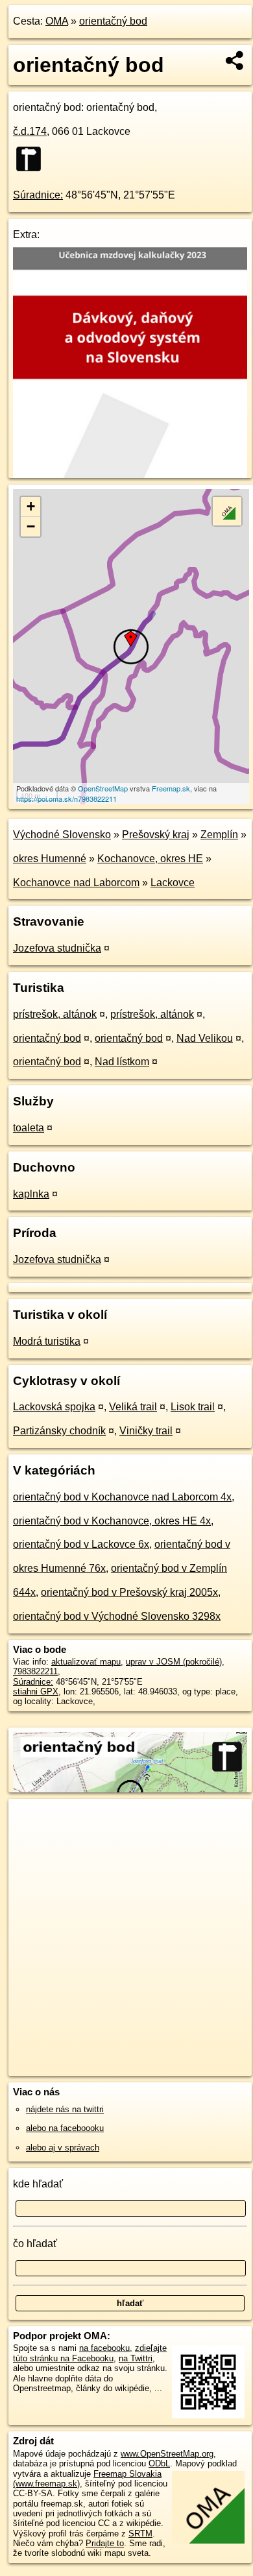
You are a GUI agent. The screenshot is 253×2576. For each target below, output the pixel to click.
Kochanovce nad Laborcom (76, 883)
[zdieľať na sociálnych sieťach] (235, 60)
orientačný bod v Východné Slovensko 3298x (117, 1616)
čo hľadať (35, 2244)
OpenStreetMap (103, 788)
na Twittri (136, 2358)
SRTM (140, 2534)
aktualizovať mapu (86, 1662)
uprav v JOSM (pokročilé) (174, 1662)
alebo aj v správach (63, 2148)
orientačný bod (113, 21)
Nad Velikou (205, 1038)
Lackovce (173, 883)
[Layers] (227, 511)
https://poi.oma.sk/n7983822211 (66, 799)
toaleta (29, 1128)
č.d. (30, 131)
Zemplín (219, 835)
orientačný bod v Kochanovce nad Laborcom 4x (122, 1497)
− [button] (31, 526)
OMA (57, 21)
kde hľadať (38, 2184)
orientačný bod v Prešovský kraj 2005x (129, 1592)
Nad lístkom (122, 1062)
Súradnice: (38, 195)
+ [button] (31, 506)
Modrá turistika (47, 1341)
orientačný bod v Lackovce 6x (81, 1544)
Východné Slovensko (62, 835)
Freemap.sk (171, 788)
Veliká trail (133, 1407)
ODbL (159, 2463)
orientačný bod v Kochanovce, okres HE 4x (112, 1521)
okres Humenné (50, 859)
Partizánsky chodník (59, 1431)
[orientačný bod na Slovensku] (32, 159)
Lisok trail (193, 1407)
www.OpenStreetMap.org (167, 2454)
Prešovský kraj (156, 835)
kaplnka (31, 1194)
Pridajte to (105, 2543)
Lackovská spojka (54, 1407)
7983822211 (35, 1671)
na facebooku (104, 2348)
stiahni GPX (36, 1691)
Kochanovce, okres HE (150, 859)
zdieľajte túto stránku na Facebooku (90, 2353)
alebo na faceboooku (65, 2128)
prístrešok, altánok (55, 1014)
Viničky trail (146, 1431)
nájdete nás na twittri (65, 2109)
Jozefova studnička (57, 948)
